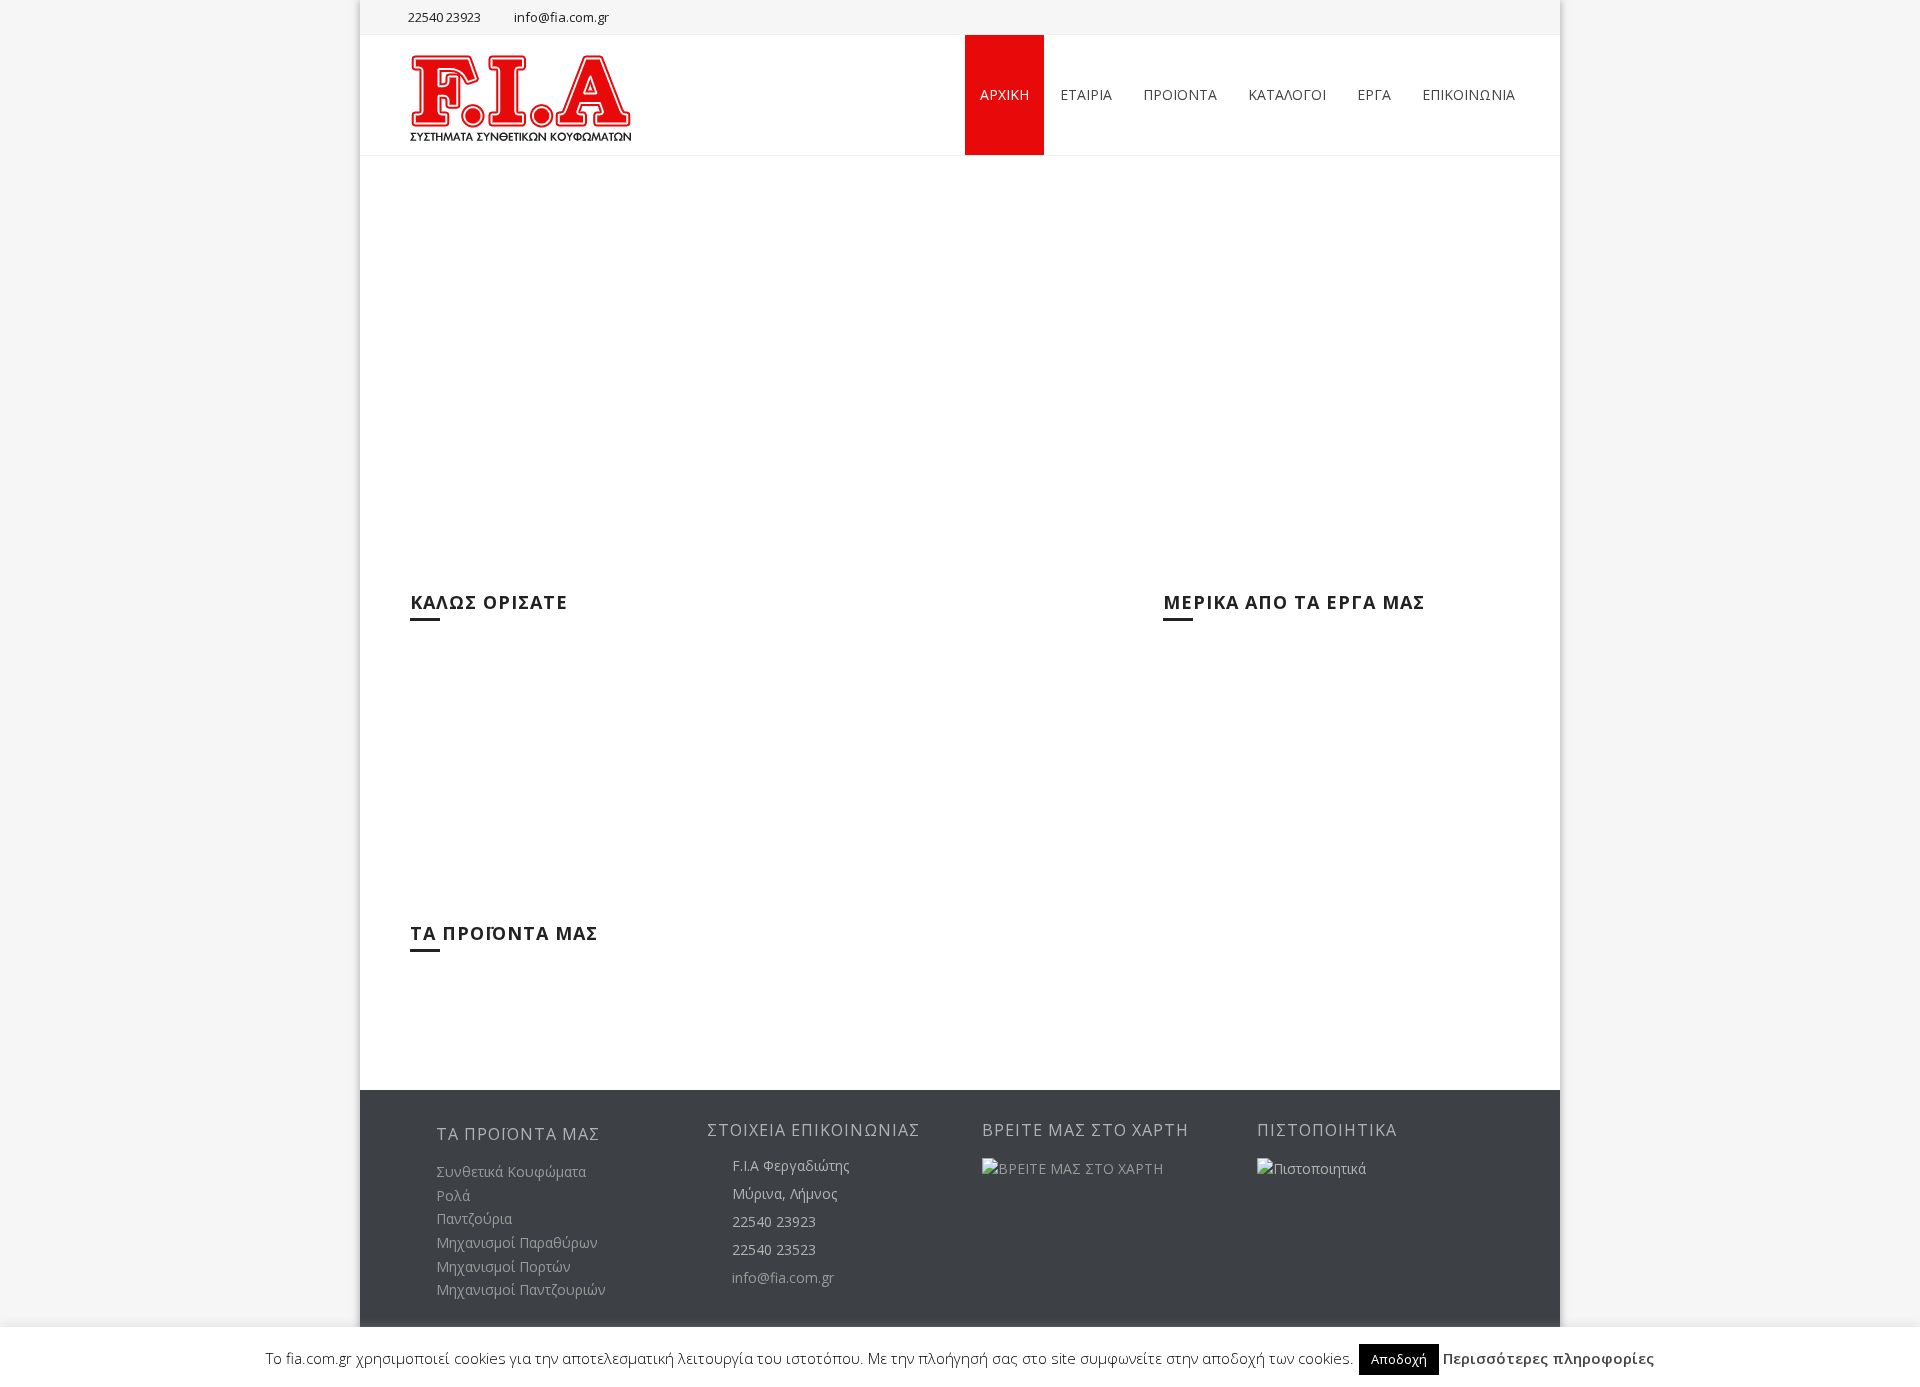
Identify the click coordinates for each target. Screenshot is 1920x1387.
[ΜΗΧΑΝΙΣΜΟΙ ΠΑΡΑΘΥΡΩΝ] (1084, 981)
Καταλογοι (1287, 94)
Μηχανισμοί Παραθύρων (517, 1242)
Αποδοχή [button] (1399, 1359)
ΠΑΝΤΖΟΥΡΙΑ (846, 1008)
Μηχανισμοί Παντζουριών (521, 1289)
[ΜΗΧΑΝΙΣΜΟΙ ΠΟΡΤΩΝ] (1267, 981)
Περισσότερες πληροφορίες (1548, 1358)
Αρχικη (1004, 94)
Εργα (1374, 94)
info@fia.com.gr (561, 17)
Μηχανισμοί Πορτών (503, 1266)
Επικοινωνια (1468, 94)
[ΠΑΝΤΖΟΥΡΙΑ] (902, 981)
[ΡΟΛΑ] (719, 981)
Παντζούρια (474, 1218)
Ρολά (453, 1195)
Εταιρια (1086, 94)
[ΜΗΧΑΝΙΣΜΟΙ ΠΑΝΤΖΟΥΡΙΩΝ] (1449, 981)
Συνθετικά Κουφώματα (511, 1171)
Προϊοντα (1180, 94)
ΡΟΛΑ (641, 1008)
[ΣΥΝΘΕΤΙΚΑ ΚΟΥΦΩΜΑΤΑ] (536, 981)
